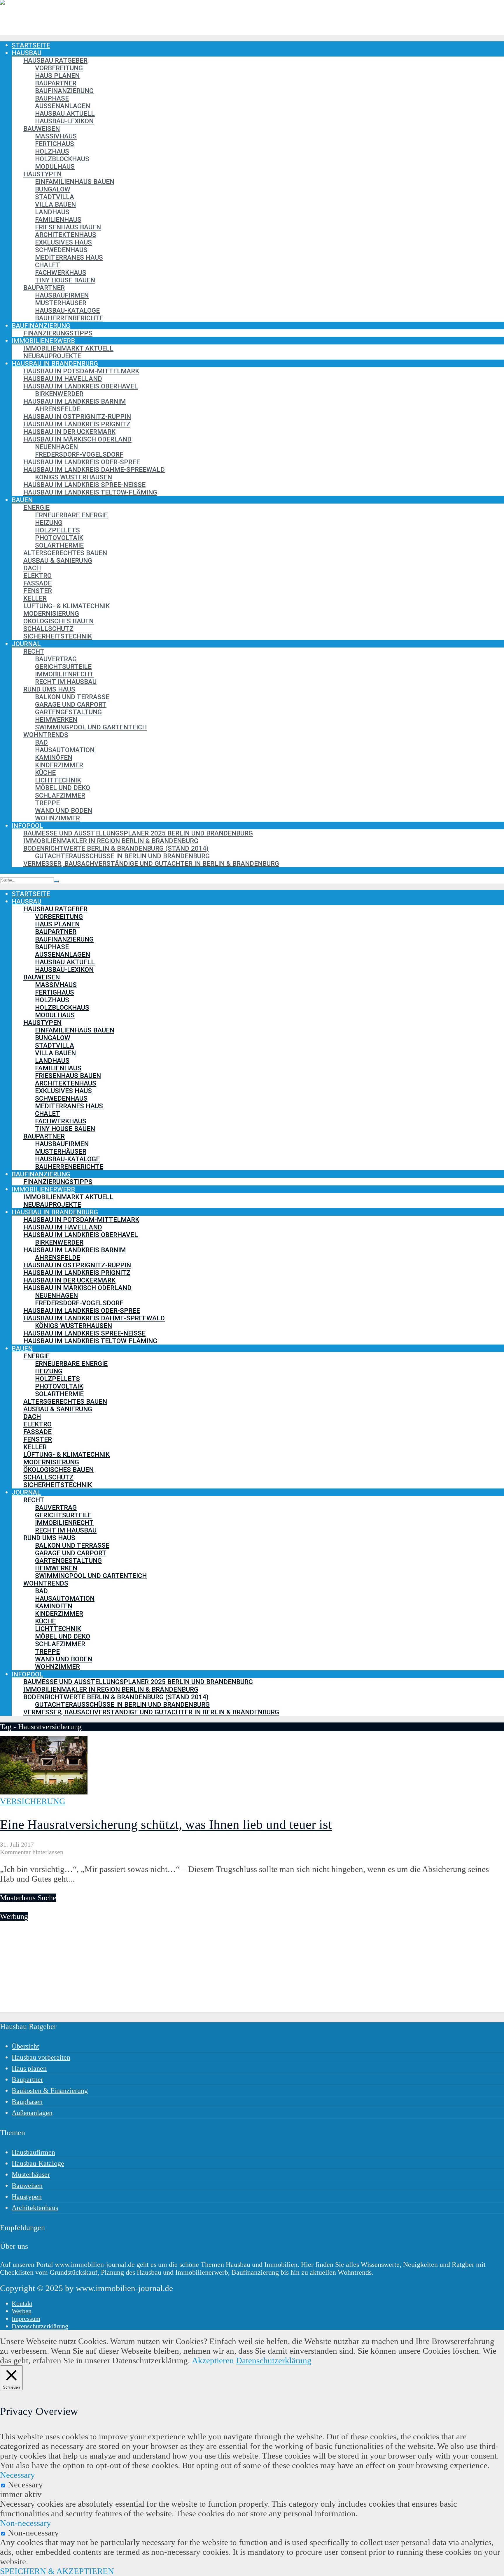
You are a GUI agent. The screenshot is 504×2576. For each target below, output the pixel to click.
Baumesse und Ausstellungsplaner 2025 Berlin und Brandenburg (138, 833)
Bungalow (53, 189)
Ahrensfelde (58, 409)
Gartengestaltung (68, 712)
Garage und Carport (71, 704)
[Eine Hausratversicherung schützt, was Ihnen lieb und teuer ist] (44, 1792)
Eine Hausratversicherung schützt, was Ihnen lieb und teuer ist (166, 1824)
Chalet (48, 265)
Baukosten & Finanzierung (50, 2091)
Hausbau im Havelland (63, 379)
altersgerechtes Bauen (65, 553)
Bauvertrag (56, 659)
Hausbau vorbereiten (41, 2057)
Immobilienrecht (64, 674)
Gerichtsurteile (63, 666)
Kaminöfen (54, 757)
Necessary (25, 2484)
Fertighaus (55, 144)
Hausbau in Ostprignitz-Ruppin (77, 416)
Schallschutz (48, 629)
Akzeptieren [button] (213, 2360)
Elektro (37, 576)
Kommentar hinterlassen (32, 1852)
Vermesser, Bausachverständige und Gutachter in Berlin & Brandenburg (151, 863)
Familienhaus (58, 219)
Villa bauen (55, 204)
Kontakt (22, 2303)
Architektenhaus (66, 235)
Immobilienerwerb (43, 341)
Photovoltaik (59, 538)
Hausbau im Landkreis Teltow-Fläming (90, 492)
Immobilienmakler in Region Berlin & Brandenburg (111, 841)
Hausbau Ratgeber (55, 60)
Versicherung (33, 1801)
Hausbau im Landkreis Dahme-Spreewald (94, 469)
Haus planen (57, 75)
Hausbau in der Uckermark (69, 432)
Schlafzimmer (60, 795)
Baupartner (56, 83)
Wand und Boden (64, 810)
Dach (32, 568)
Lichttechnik (58, 780)
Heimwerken (56, 719)
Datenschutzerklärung (40, 2326)
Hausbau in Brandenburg (55, 363)
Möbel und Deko (63, 788)
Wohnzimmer (57, 818)
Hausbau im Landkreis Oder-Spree (82, 462)
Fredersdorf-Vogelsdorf (79, 454)
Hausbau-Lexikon (64, 121)
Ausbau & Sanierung (58, 560)
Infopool (27, 826)
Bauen (22, 500)
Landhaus (52, 212)
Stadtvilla (55, 197)
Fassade (37, 583)
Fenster (38, 591)
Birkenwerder (59, 394)
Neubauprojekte (52, 356)
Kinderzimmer (59, 765)
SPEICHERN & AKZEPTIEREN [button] (57, 2571)
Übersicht (25, 2046)
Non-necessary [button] (26, 2523)
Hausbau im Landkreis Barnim (75, 401)
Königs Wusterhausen (73, 477)
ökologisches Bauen (58, 621)
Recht (34, 651)
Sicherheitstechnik (58, 636)
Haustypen (42, 174)
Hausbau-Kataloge (67, 310)
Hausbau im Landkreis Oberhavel (81, 386)
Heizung (49, 522)
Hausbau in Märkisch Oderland (77, 439)
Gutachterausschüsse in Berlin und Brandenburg (122, 856)
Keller (35, 598)
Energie (36, 507)
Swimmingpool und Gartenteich (91, 727)
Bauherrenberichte (69, 318)
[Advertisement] (175, 1972)
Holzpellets (57, 530)
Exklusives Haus (63, 242)
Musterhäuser (61, 303)
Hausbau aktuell (65, 113)
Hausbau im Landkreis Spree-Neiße (84, 485)
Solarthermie (59, 545)
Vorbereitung (59, 68)
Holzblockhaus (62, 159)
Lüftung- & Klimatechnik (66, 606)
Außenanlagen (63, 106)
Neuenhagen (56, 447)
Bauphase (52, 98)
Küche (45, 773)
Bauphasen (27, 2102)
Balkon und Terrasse (72, 697)
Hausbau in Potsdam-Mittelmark (81, 371)
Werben (22, 2311)
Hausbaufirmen (62, 295)
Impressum (26, 2319)
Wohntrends (46, 735)
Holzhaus (52, 151)
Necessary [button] (17, 2475)
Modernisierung (51, 613)
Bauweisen (42, 129)
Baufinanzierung (64, 91)
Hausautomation (65, 750)
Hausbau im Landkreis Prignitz (77, 424)
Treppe (47, 803)
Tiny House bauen (65, 280)
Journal (26, 644)
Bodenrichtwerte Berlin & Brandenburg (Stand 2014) (116, 848)
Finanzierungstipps (58, 333)
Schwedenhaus (61, 250)
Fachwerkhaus (61, 272)
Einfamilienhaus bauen (75, 182)
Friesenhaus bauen (68, 227)
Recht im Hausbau (66, 682)
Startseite (31, 45)
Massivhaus (56, 136)
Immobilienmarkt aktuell (68, 348)
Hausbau (27, 53)
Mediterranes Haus (69, 257)
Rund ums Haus (49, 689)
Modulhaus (55, 166)
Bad (41, 742)
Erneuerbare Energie (71, 515)
